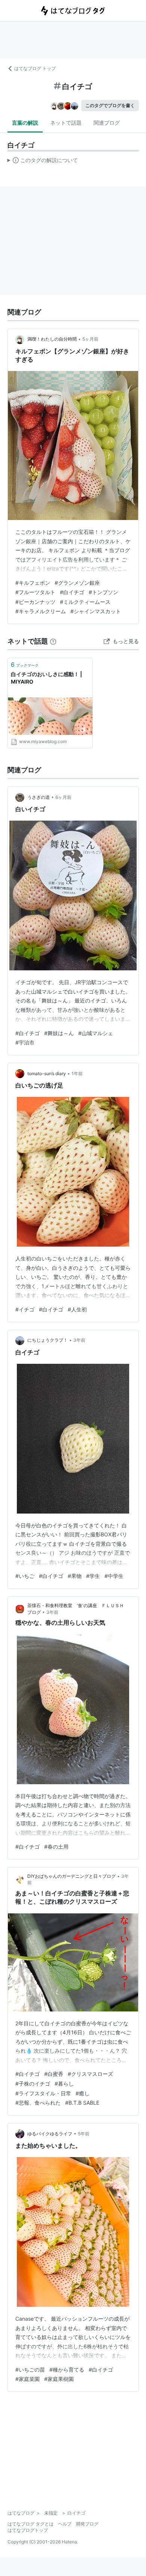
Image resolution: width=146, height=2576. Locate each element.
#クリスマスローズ (90, 2074)
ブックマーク (25, 664)
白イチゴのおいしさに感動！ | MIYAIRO (46, 678)
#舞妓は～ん (59, 1033)
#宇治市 (25, 1042)
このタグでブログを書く (110, 105)
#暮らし (64, 2084)
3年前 (79, 1340)
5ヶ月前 (90, 339)
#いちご (25, 1576)
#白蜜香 (54, 2074)
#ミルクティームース (85, 602)
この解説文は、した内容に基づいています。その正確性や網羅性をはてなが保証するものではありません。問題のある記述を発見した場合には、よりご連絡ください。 (43, 162)
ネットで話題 (66, 123)
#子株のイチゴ (33, 2084)
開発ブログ (87, 2524)
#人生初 (77, 1309)
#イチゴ (25, 1309)
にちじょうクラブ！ (48, 1340)
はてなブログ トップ (35, 68)
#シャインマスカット (96, 611)
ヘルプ (65, 2524)
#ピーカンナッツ (35, 602)
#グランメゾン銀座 (77, 583)
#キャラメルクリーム (41, 611)
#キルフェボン (33, 583)
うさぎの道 (39, 797)
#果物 (75, 1576)
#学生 (93, 1576)
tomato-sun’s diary (47, 1073)
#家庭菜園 (28, 2379)
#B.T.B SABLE (82, 2103)
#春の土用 (56, 1847)
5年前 (84, 2134)
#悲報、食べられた (38, 2103)
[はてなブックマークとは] (53, 641)
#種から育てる (67, 2370)
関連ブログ (107, 123)
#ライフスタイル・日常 (43, 2093)
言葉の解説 (25, 123)
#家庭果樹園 (59, 2379)
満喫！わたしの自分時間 (52, 339)
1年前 (77, 1073)
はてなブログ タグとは (31, 2524)
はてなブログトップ (28, 2530)
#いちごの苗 (30, 2370)
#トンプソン (104, 592)
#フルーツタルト (35, 592)
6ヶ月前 (63, 797)
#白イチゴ (72, 592)
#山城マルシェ (96, 1033)
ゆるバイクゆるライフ (50, 2134)
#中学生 (114, 1576)
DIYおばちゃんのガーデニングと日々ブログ (72, 1876)
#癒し (83, 2093)
